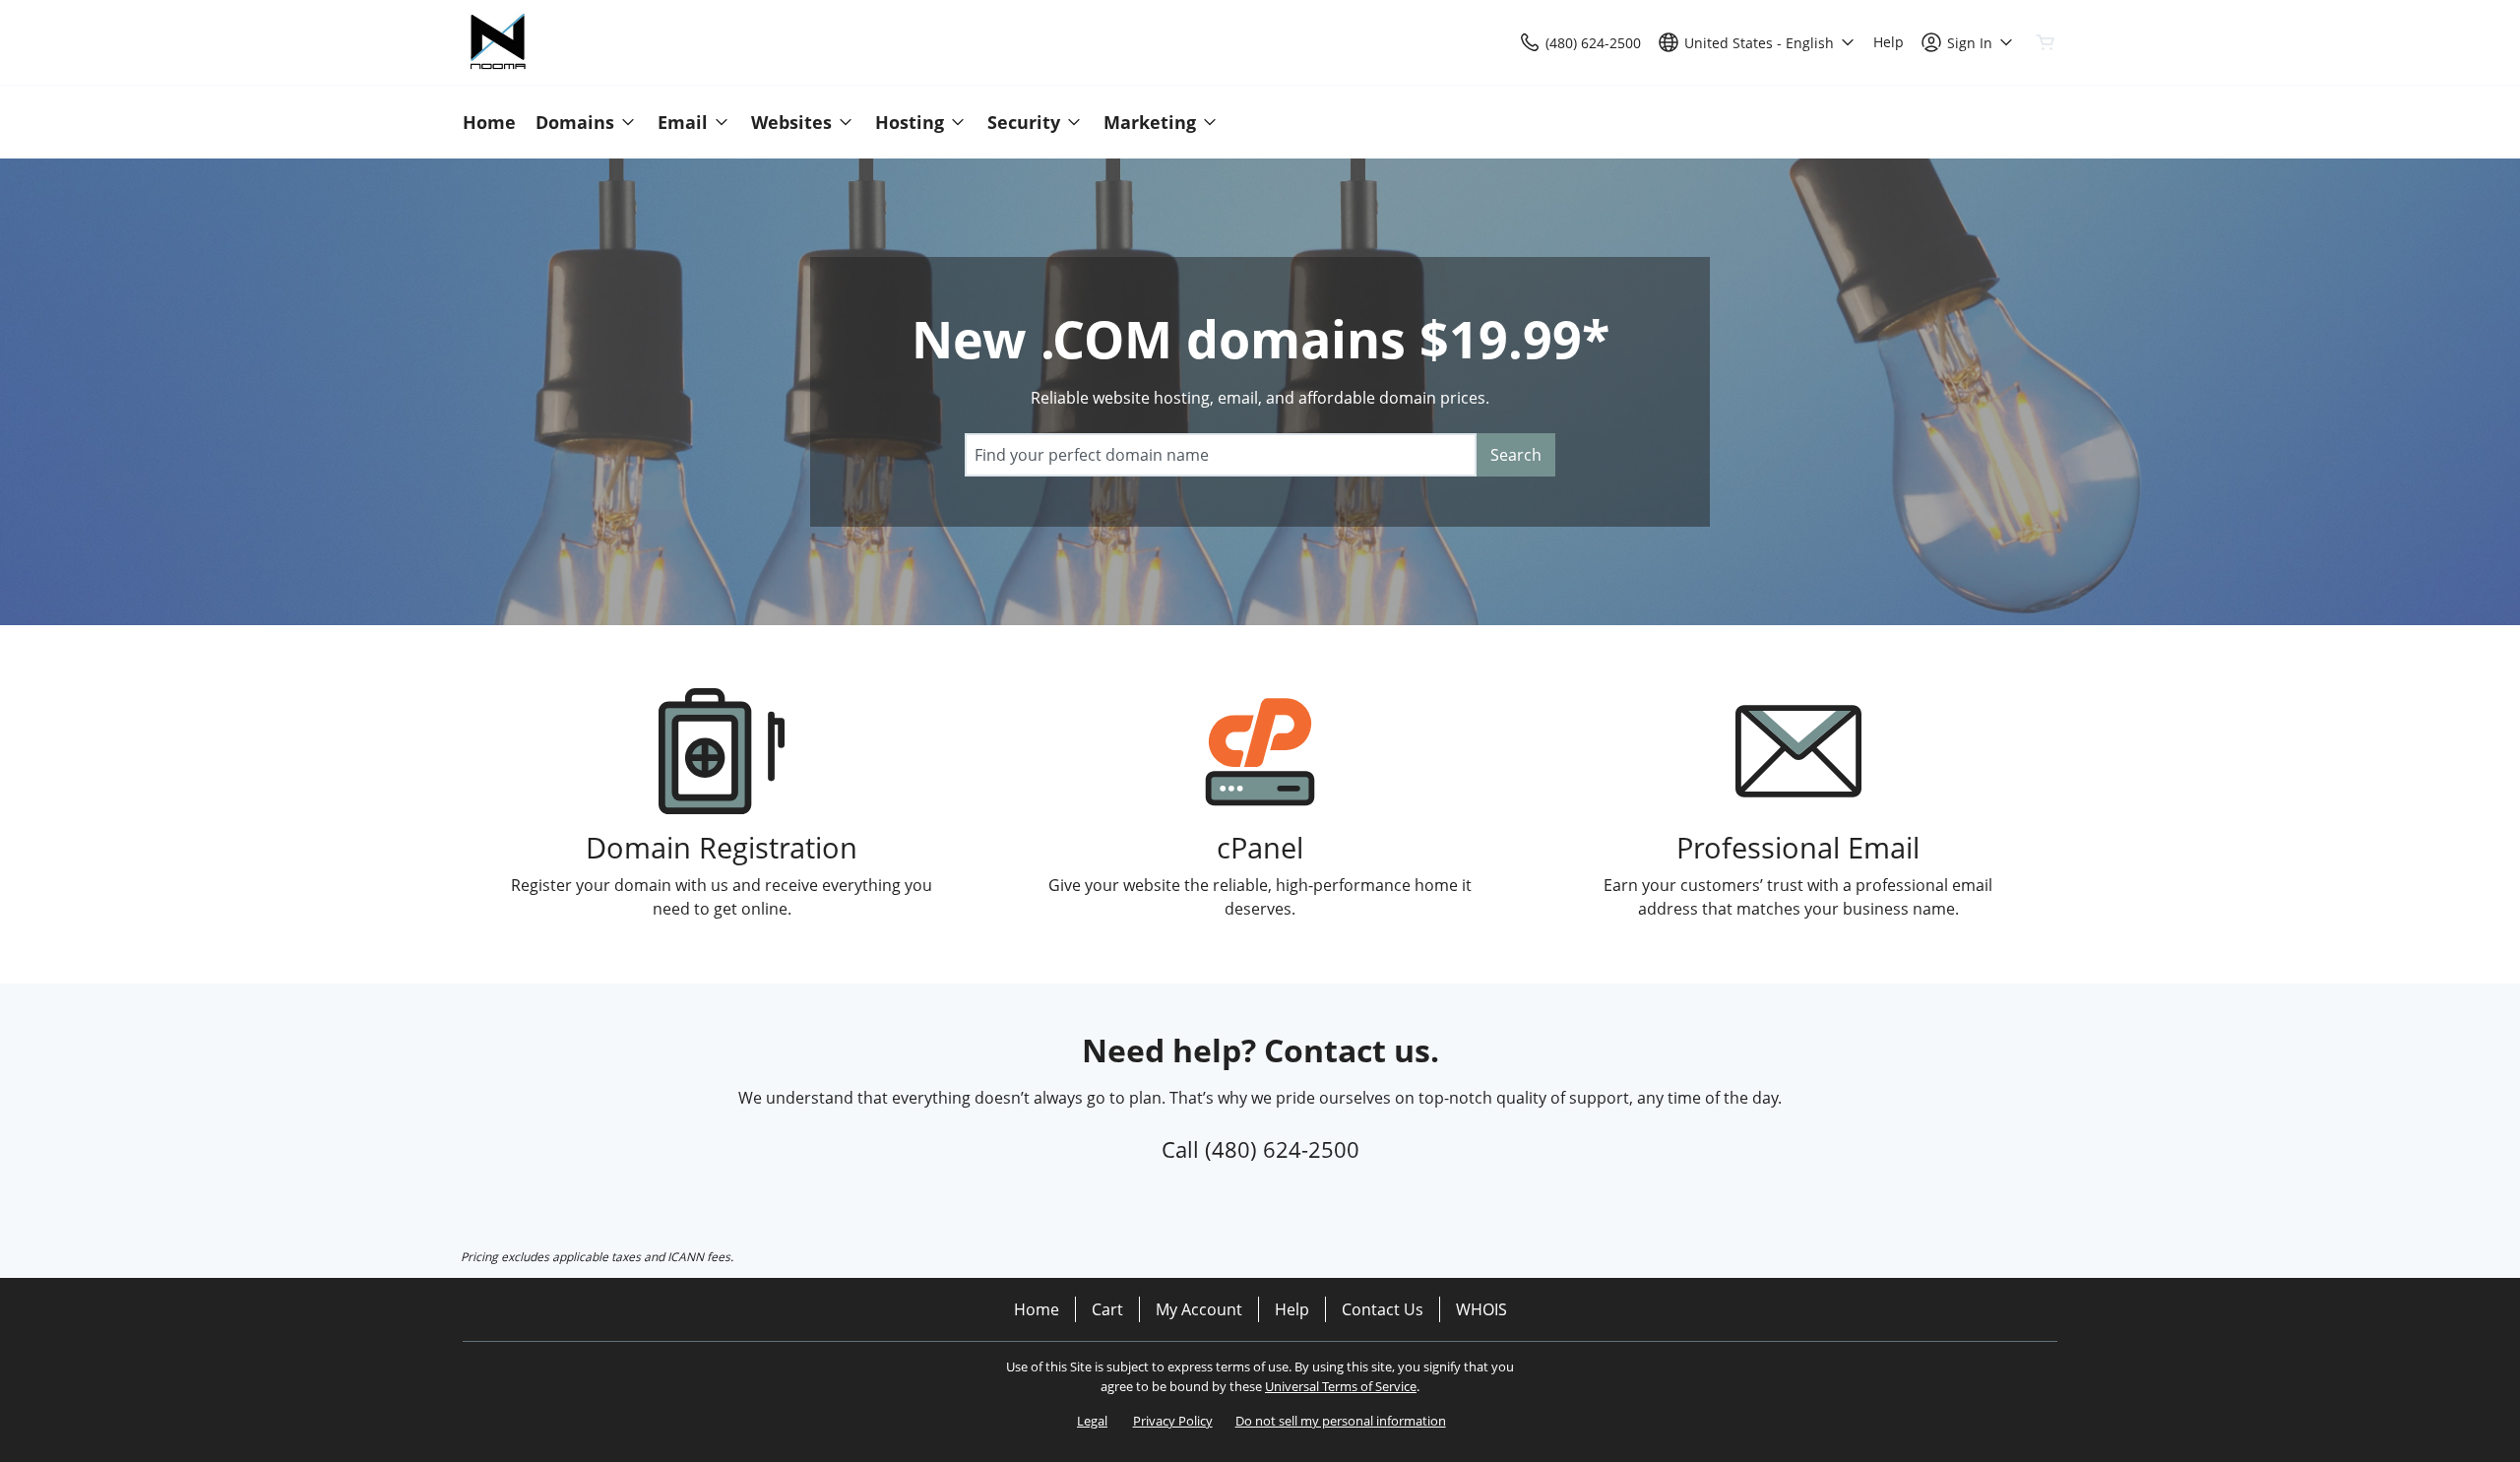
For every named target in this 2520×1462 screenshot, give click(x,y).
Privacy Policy (1173, 1421)
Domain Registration (722, 847)
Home (1037, 1309)
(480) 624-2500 (1282, 1149)
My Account (1199, 1309)
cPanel (1260, 847)
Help (1292, 1309)
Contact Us (1383, 1309)
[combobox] (1221, 455)
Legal (1092, 1421)
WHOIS (1481, 1309)
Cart (1107, 1309)
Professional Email (1798, 847)
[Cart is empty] (2046, 42)
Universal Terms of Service (1341, 1386)
